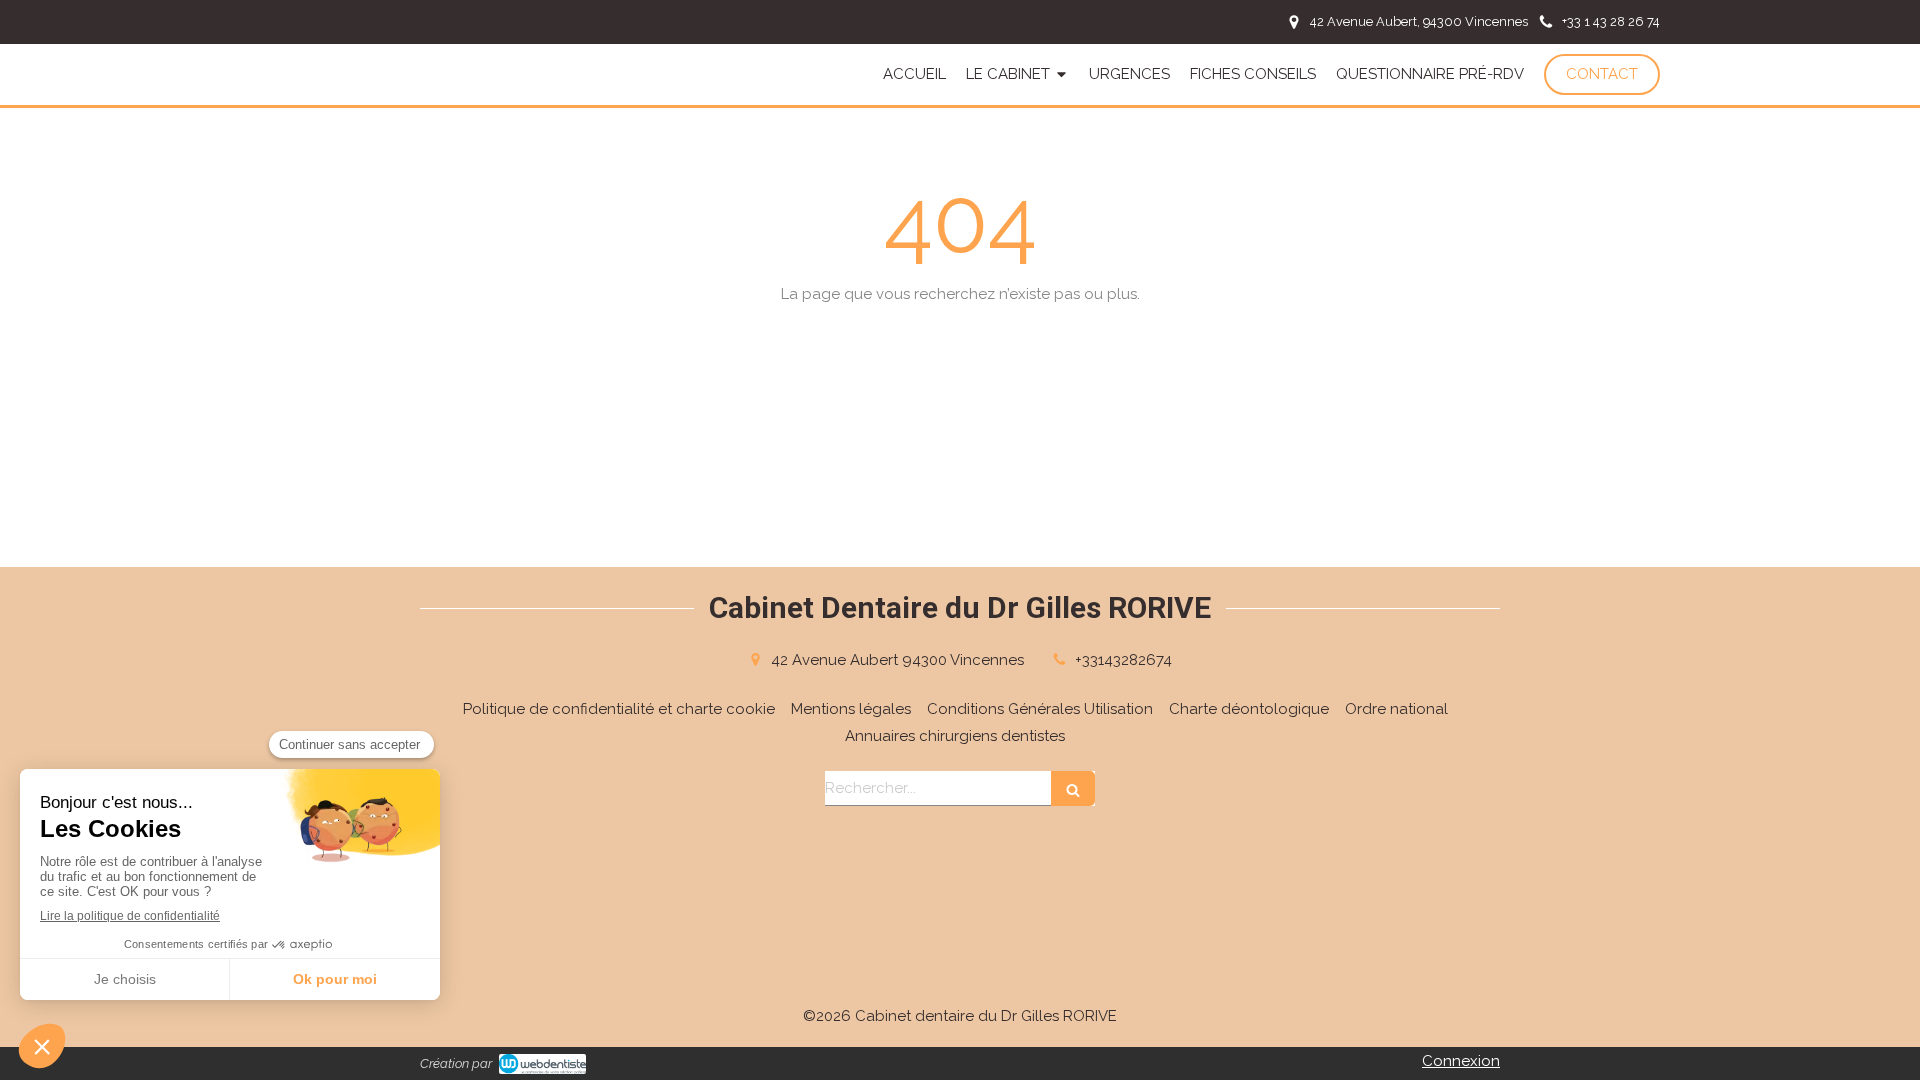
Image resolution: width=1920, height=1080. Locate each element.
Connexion (1461, 1061)
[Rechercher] (1073, 788)
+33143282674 (1123, 660)
